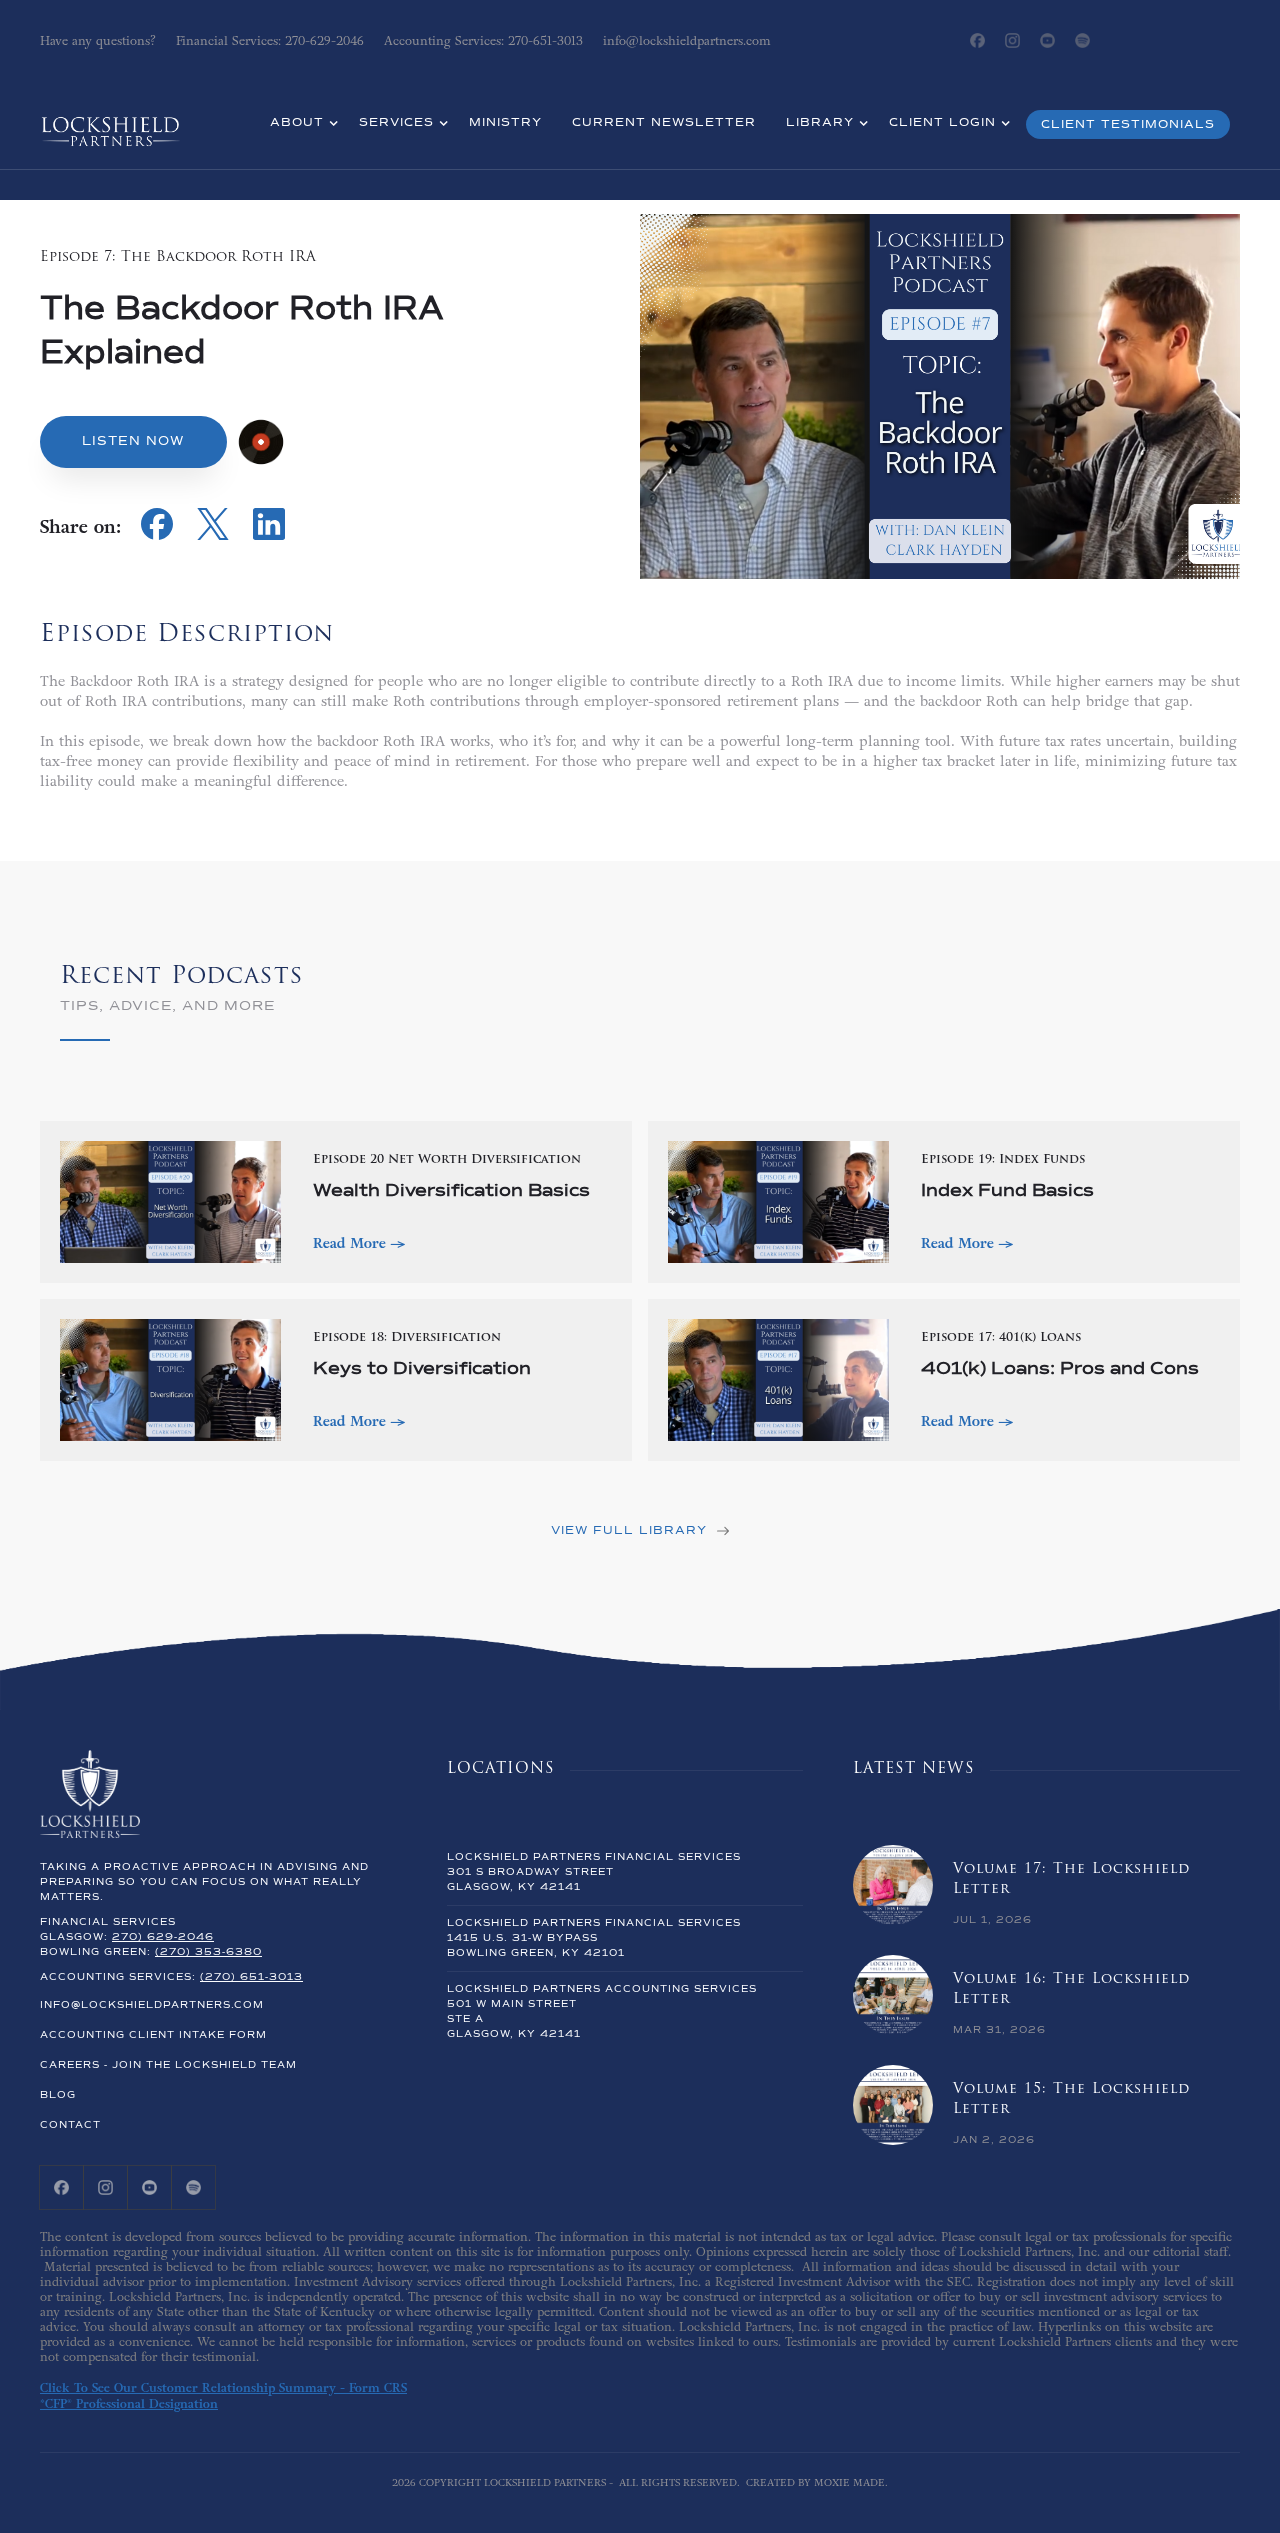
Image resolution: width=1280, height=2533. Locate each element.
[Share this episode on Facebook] (157, 535)
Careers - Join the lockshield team (168, 2065)
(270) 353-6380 (208, 1952)
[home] (110, 118)
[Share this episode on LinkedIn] (269, 535)
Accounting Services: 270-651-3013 (483, 41)
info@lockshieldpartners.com (152, 2005)
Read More (355, 1243)
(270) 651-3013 (251, 1977)
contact (70, 2125)
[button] (299, 125)
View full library (629, 1531)
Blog (58, 2095)
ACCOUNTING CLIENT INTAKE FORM (153, 2035)
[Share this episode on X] (213, 535)
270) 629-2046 (163, 1937)
